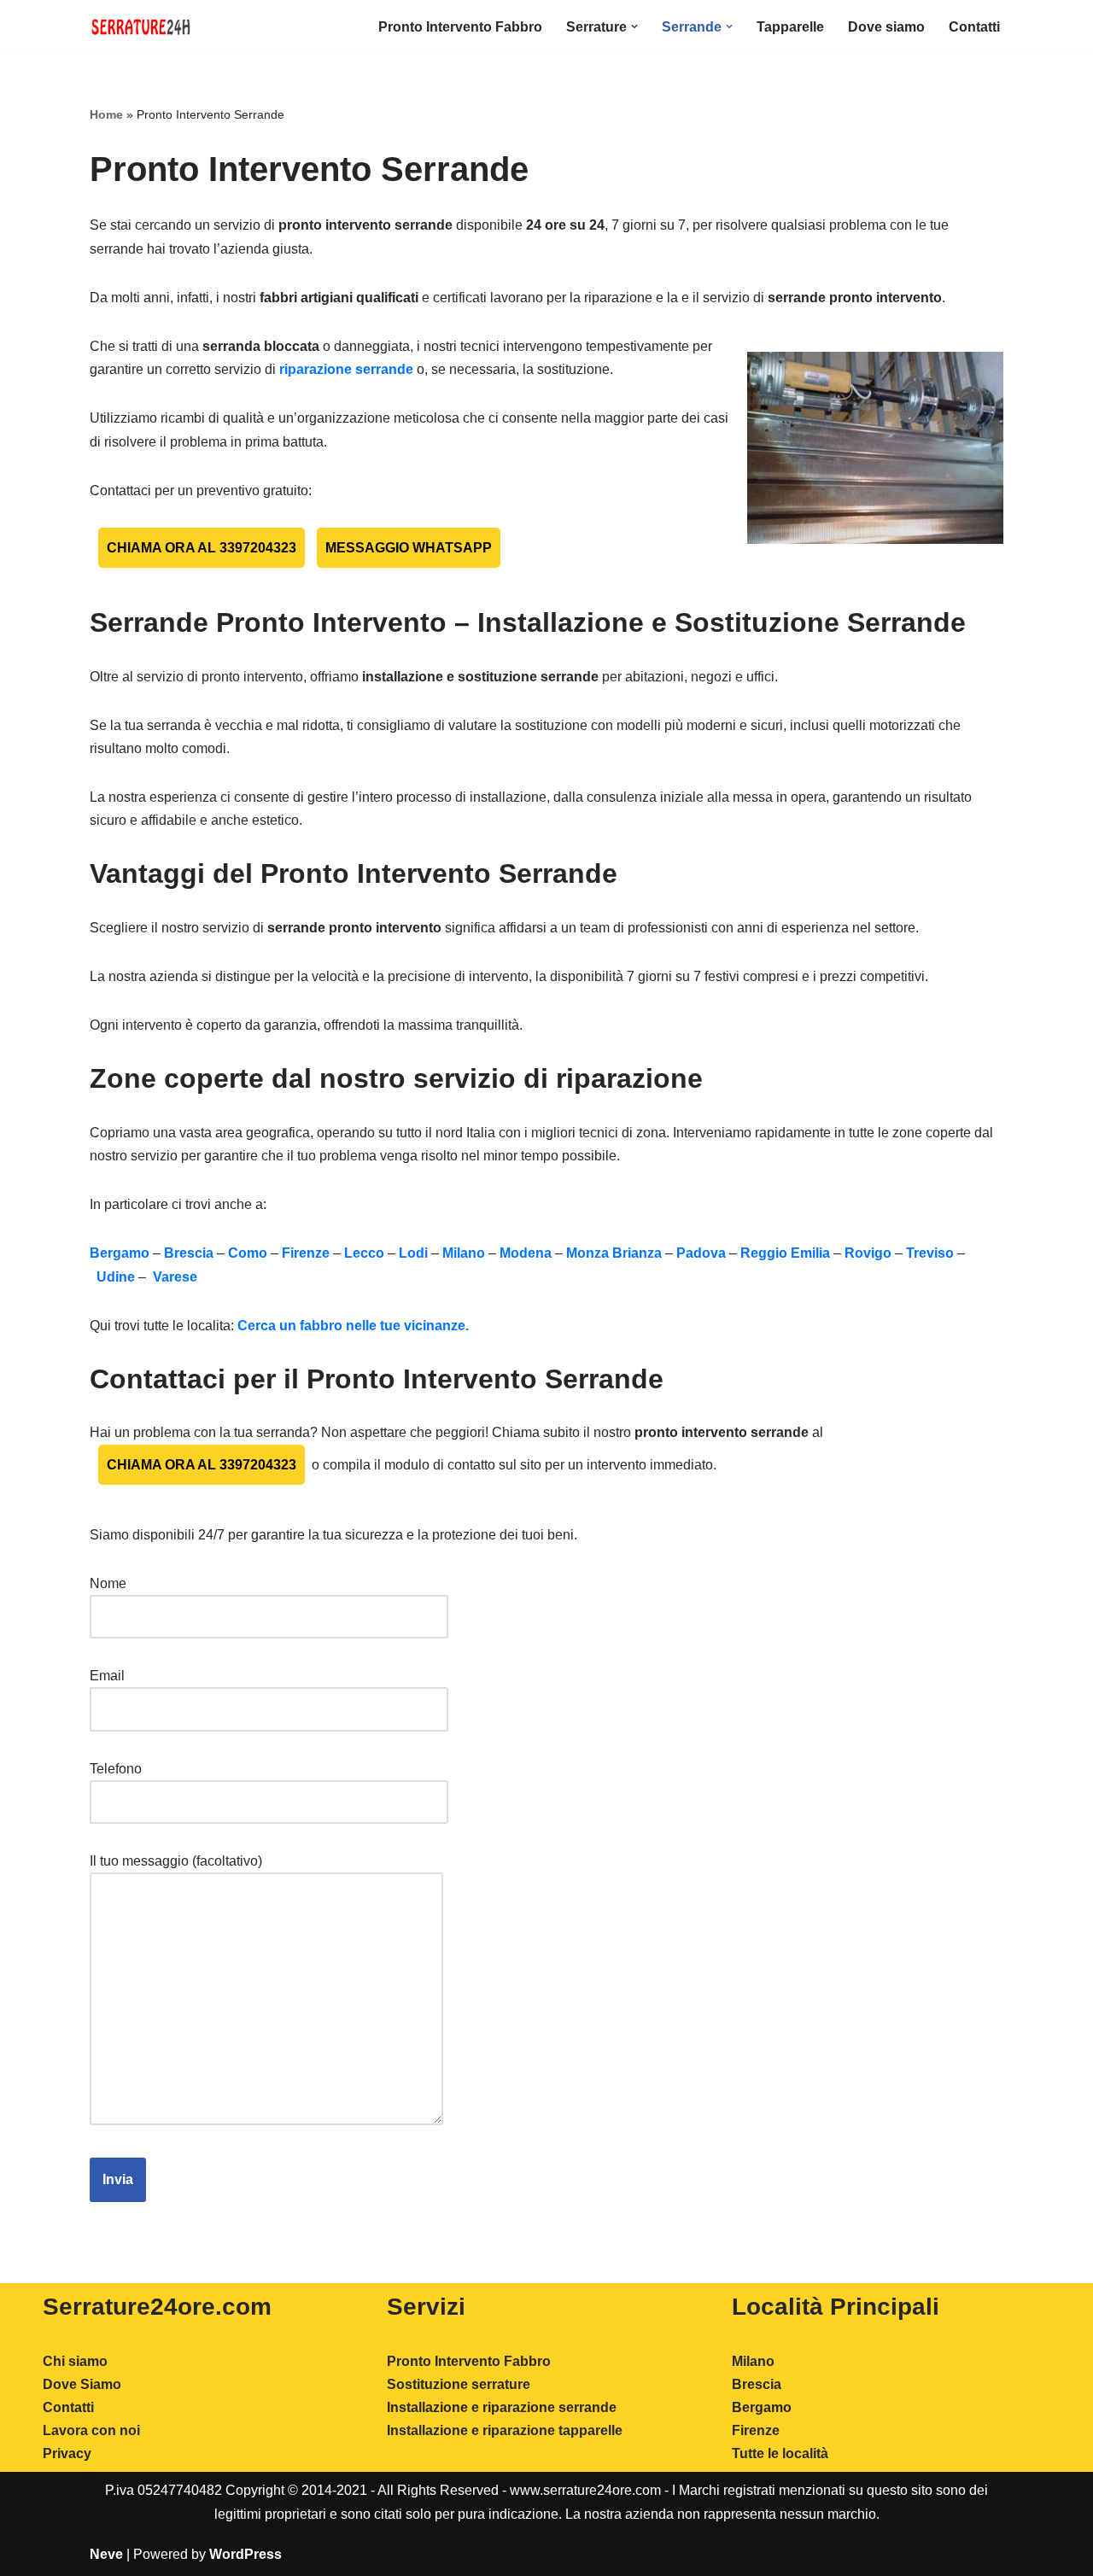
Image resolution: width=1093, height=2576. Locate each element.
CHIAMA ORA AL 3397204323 (202, 548)
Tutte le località (780, 2453)
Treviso (930, 1253)
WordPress (245, 2554)
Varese (173, 1277)
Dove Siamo (82, 2384)
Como (248, 1253)
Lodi (415, 1253)
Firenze (306, 1253)
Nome (108, 1583)
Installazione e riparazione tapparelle (505, 2430)
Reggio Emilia (785, 1253)
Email (107, 1676)
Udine (114, 1277)
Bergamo (120, 1253)
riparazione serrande (346, 369)
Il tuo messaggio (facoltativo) (176, 1861)
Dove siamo (886, 27)
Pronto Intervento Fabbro (460, 27)
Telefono (116, 1769)
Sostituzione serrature (459, 2384)
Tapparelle (790, 27)
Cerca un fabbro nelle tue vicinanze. (353, 1326)
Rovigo (868, 1253)
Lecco (364, 1253)
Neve (106, 2554)
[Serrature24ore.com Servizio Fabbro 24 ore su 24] (141, 27)
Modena (526, 1253)
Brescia (189, 1253)
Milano (464, 1253)
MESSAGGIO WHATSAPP (409, 548)
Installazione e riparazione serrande (502, 2407)
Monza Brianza (614, 1253)
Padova (701, 1253)
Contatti (974, 27)
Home (106, 114)
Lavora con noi (91, 2430)
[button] (634, 26)
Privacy (67, 2453)
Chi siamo (75, 2361)
